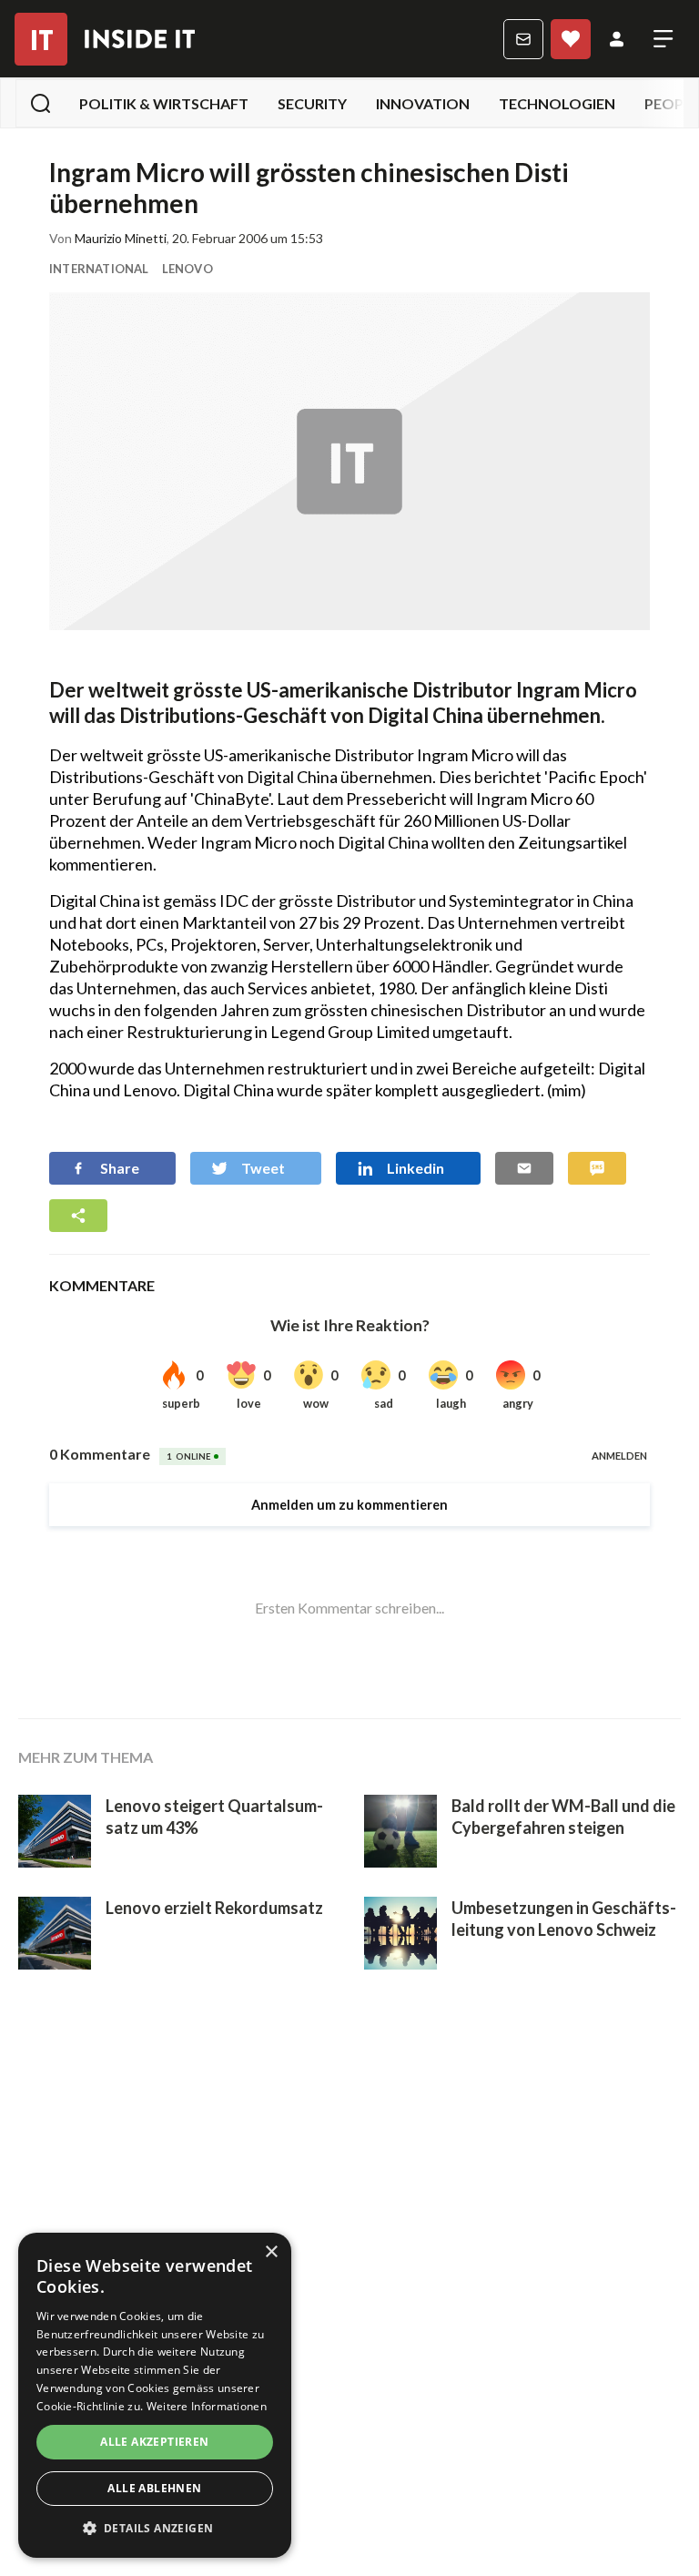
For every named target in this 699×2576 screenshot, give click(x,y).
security (312, 103)
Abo (571, 39)
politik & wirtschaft (164, 103)
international (99, 269)
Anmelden (617, 39)
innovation (423, 103)
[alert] (155, 2395)
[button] (155, 2529)
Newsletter (523, 39)
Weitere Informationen (207, 2406)
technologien (557, 103)
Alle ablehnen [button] (154, 2488)
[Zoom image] (349, 461)
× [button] (271, 2252)
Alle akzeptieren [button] (154, 2442)
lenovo (187, 269)
